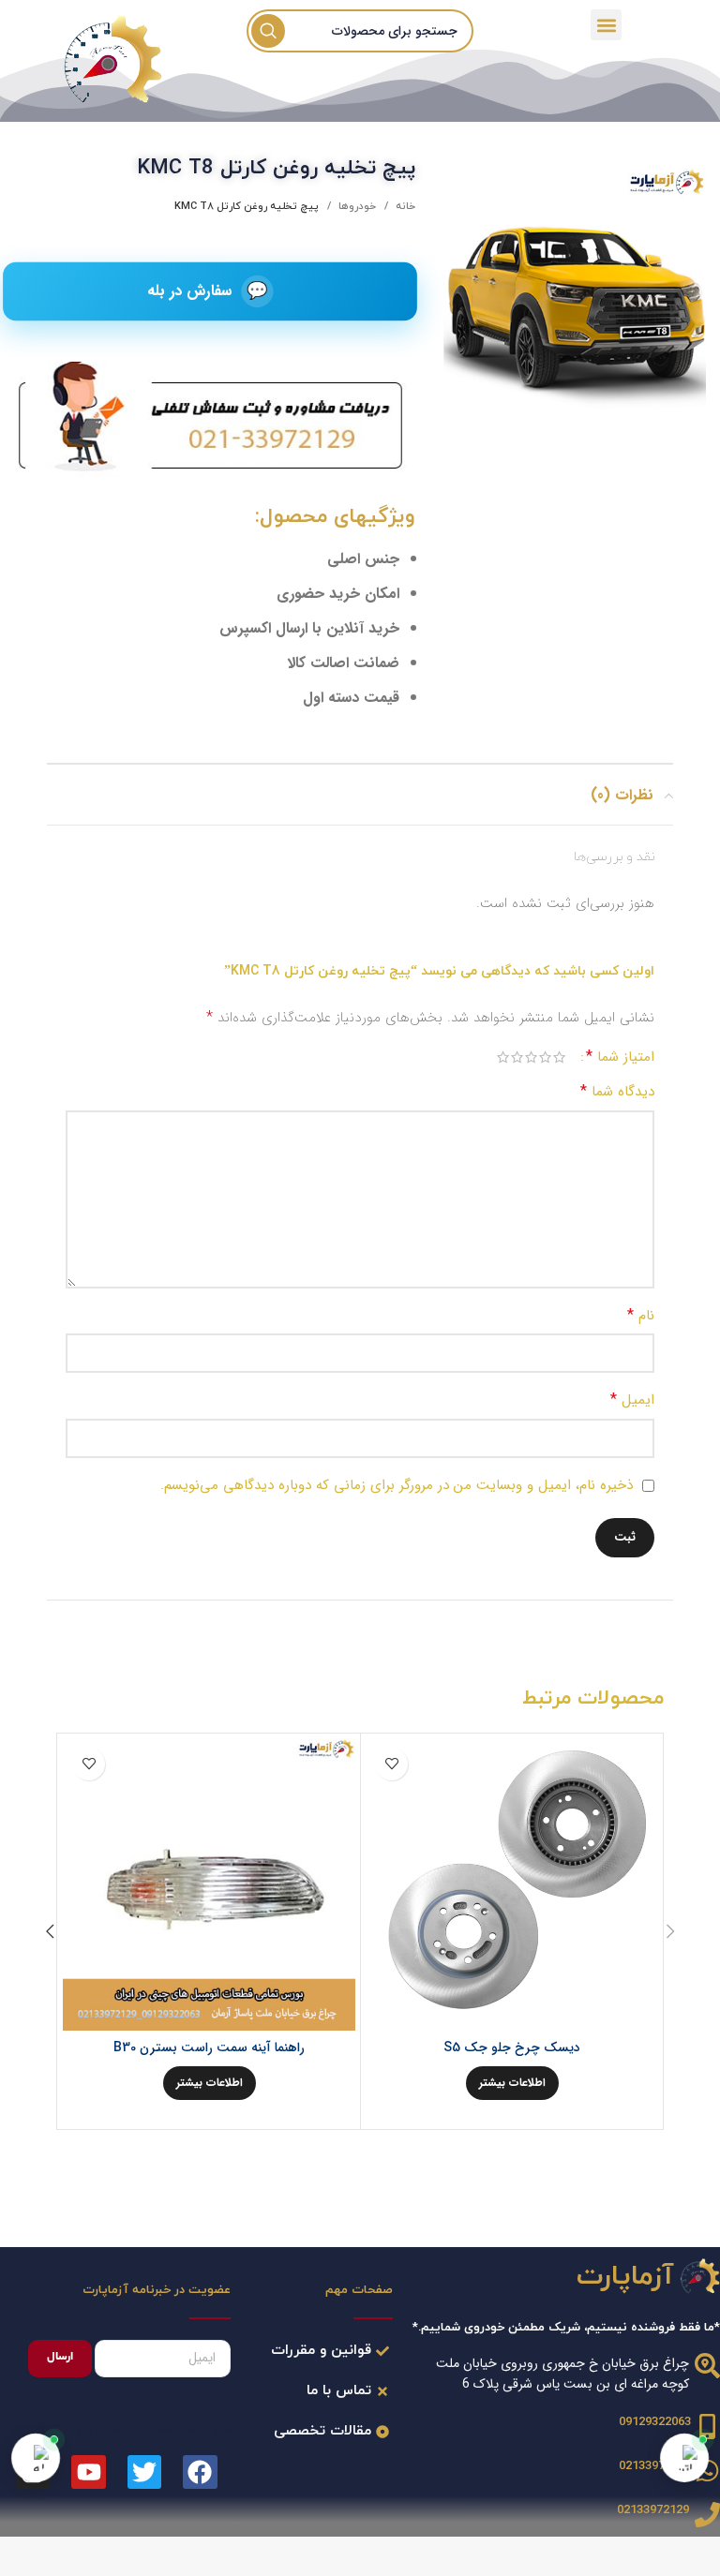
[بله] (36, 2458)
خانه (404, 206)
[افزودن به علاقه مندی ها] (391, 1764)
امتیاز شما (620, 1057)
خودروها (356, 206)
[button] (606, 25)
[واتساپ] (684, 2458)
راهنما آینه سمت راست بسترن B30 (209, 2047)
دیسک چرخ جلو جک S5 (512, 2047)
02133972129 (655, 2466)
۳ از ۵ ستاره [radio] (531, 1057)
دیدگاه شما (617, 1091)
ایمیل (632, 1400)
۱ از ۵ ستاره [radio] (559, 1057)
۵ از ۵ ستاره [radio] (503, 1057)
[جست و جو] (268, 31)
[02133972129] (707, 2471)
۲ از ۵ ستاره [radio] (545, 1057)
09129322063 (655, 2422)
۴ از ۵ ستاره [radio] (517, 1057)
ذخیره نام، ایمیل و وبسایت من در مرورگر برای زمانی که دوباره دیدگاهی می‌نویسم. (397, 1485)
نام (641, 1315)
